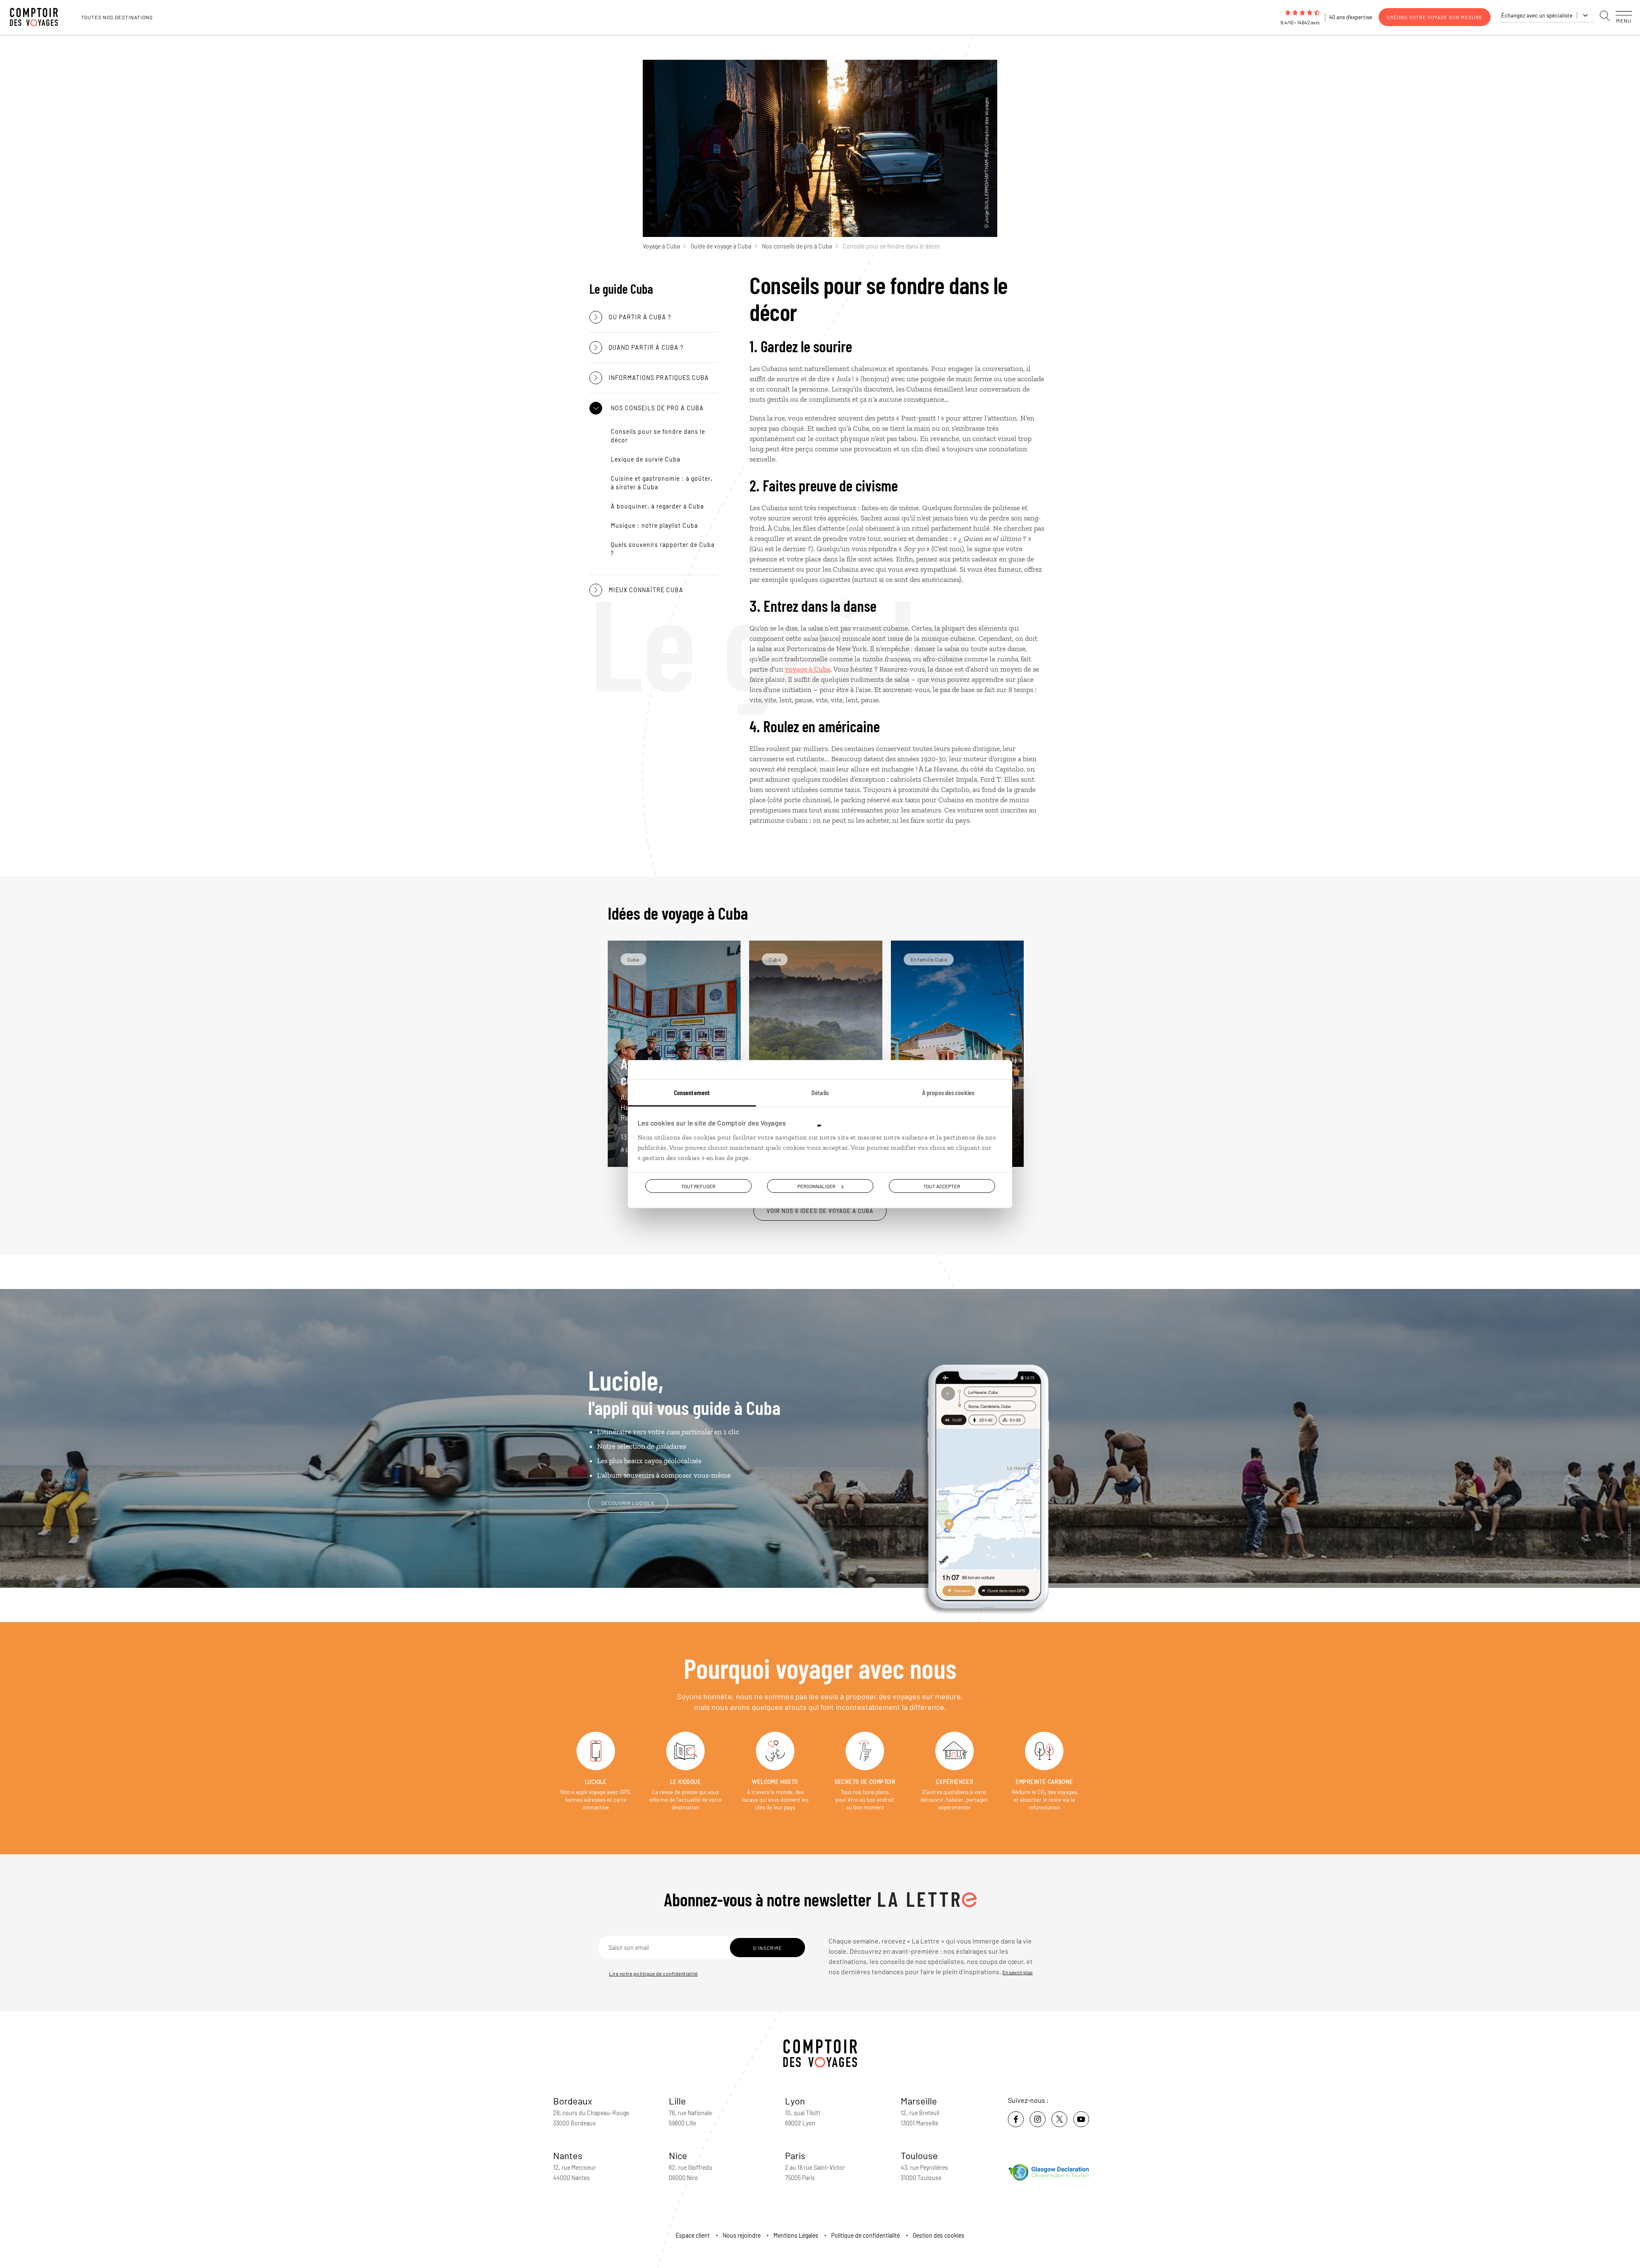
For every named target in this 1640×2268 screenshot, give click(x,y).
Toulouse (919, 2155)
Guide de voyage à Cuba (721, 246)
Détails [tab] (820, 1092)
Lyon (795, 2101)
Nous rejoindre (742, 2235)
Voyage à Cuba (661, 246)
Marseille (919, 2101)
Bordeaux (573, 2101)
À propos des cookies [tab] (948, 1092)
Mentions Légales (796, 2235)
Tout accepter (942, 1186)
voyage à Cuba (808, 669)
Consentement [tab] (692, 1092)
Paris (795, 2155)
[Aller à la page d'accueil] (38, 17)
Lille (677, 2101)
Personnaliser (816, 1186)
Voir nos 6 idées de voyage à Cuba (820, 1211)
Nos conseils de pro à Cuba (797, 246)
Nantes (568, 2155)
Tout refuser (698, 1186)
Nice (678, 2155)
